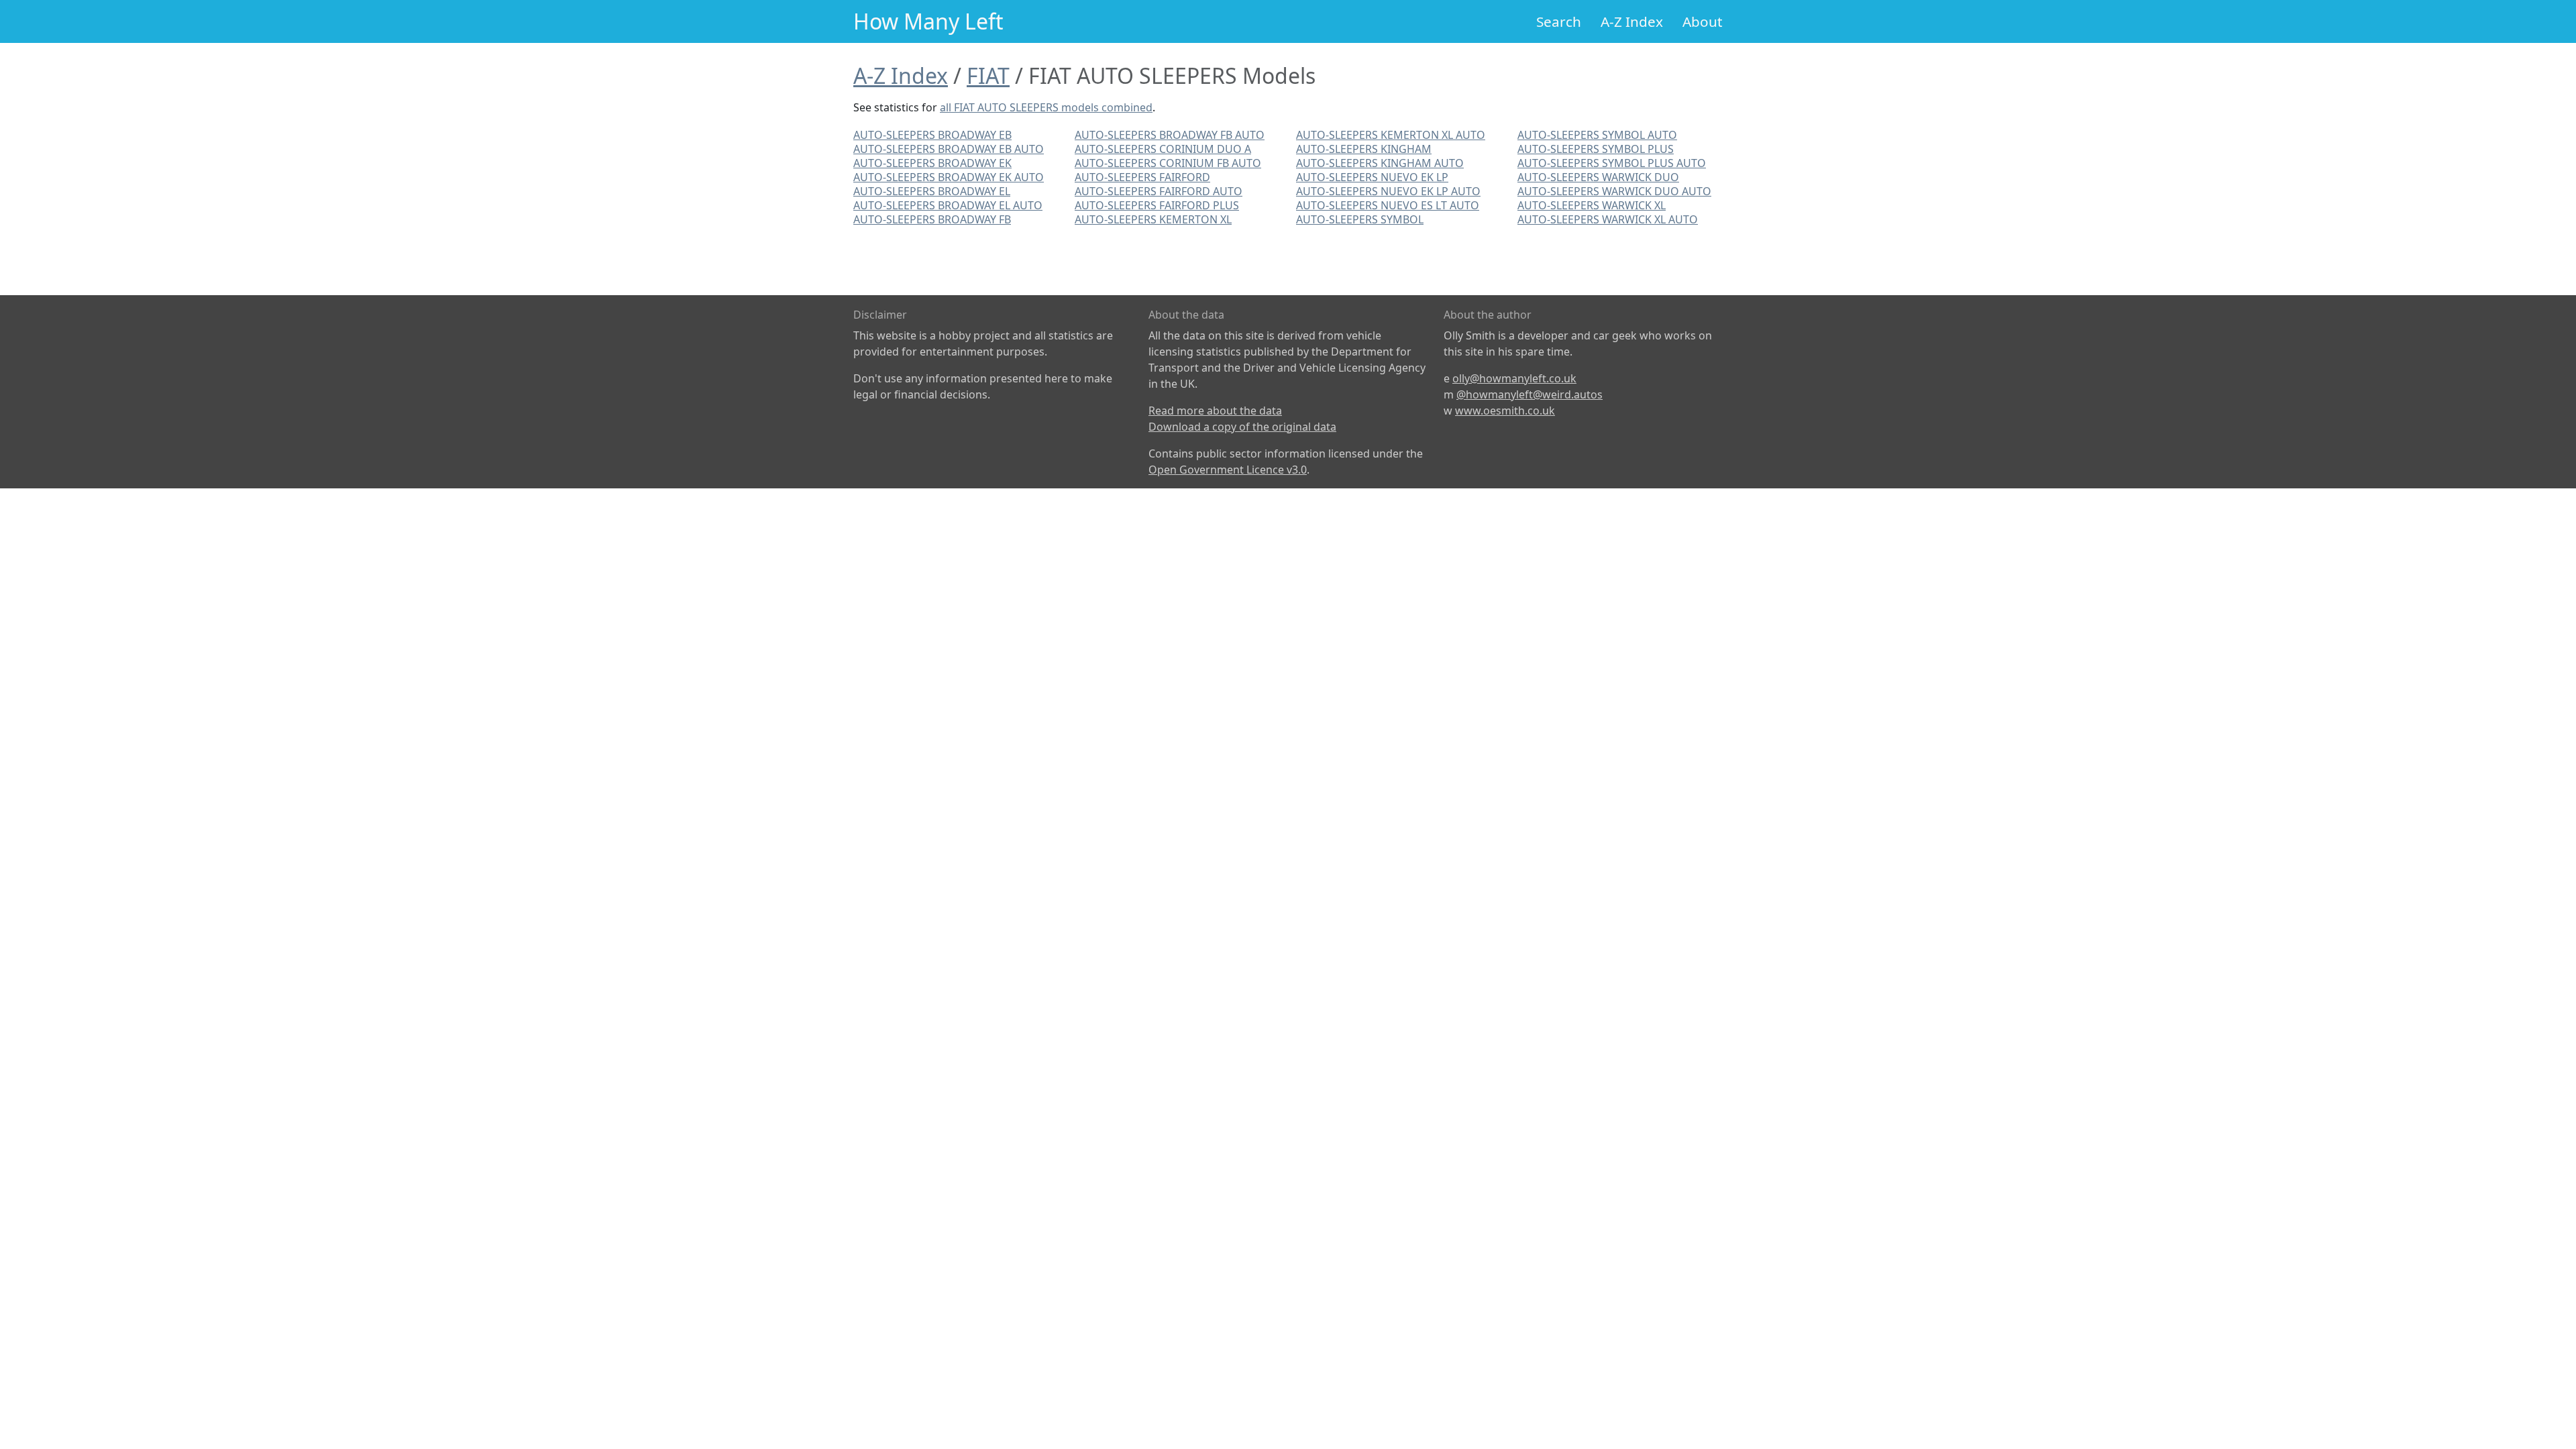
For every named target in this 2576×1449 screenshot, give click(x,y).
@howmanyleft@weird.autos (1529, 394)
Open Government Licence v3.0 (1228, 470)
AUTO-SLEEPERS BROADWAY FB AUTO (1170, 135)
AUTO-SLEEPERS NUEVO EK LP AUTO (1388, 191)
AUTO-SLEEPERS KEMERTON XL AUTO (1391, 135)
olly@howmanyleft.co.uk (1514, 378)
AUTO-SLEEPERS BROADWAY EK (932, 163)
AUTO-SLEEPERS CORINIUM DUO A (1163, 149)
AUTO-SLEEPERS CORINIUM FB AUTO (1168, 163)
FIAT (988, 75)
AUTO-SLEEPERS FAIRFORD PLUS (1157, 205)
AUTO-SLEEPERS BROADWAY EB (932, 135)
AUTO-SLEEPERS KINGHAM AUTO (1380, 163)
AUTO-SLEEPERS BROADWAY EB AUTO (949, 149)
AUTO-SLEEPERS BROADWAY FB (932, 219)
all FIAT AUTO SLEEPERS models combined (1046, 107)
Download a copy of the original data (1242, 427)
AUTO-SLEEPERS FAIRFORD (1142, 177)
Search (1559, 21)
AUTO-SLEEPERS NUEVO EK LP (1372, 177)
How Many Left (928, 21)
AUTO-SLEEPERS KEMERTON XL (1153, 219)
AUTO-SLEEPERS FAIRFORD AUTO (1159, 191)
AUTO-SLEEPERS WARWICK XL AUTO (1608, 219)
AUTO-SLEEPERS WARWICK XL (1592, 205)
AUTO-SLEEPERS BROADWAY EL (932, 191)
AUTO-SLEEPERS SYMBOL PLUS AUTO (1612, 163)
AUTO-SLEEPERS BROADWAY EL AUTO (948, 205)
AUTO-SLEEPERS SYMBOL (1360, 219)
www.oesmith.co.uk (1505, 411)
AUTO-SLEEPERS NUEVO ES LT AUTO (1388, 205)
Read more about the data (1215, 411)
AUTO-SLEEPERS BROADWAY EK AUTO (949, 177)
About (1703, 21)
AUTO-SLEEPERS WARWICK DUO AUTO (1614, 191)
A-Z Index (1632, 21)
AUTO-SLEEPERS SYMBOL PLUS (1596, 149)
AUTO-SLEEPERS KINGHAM (1364, 149)
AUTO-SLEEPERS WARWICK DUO (1598, 177)
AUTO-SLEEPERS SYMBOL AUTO (1597, 135)
